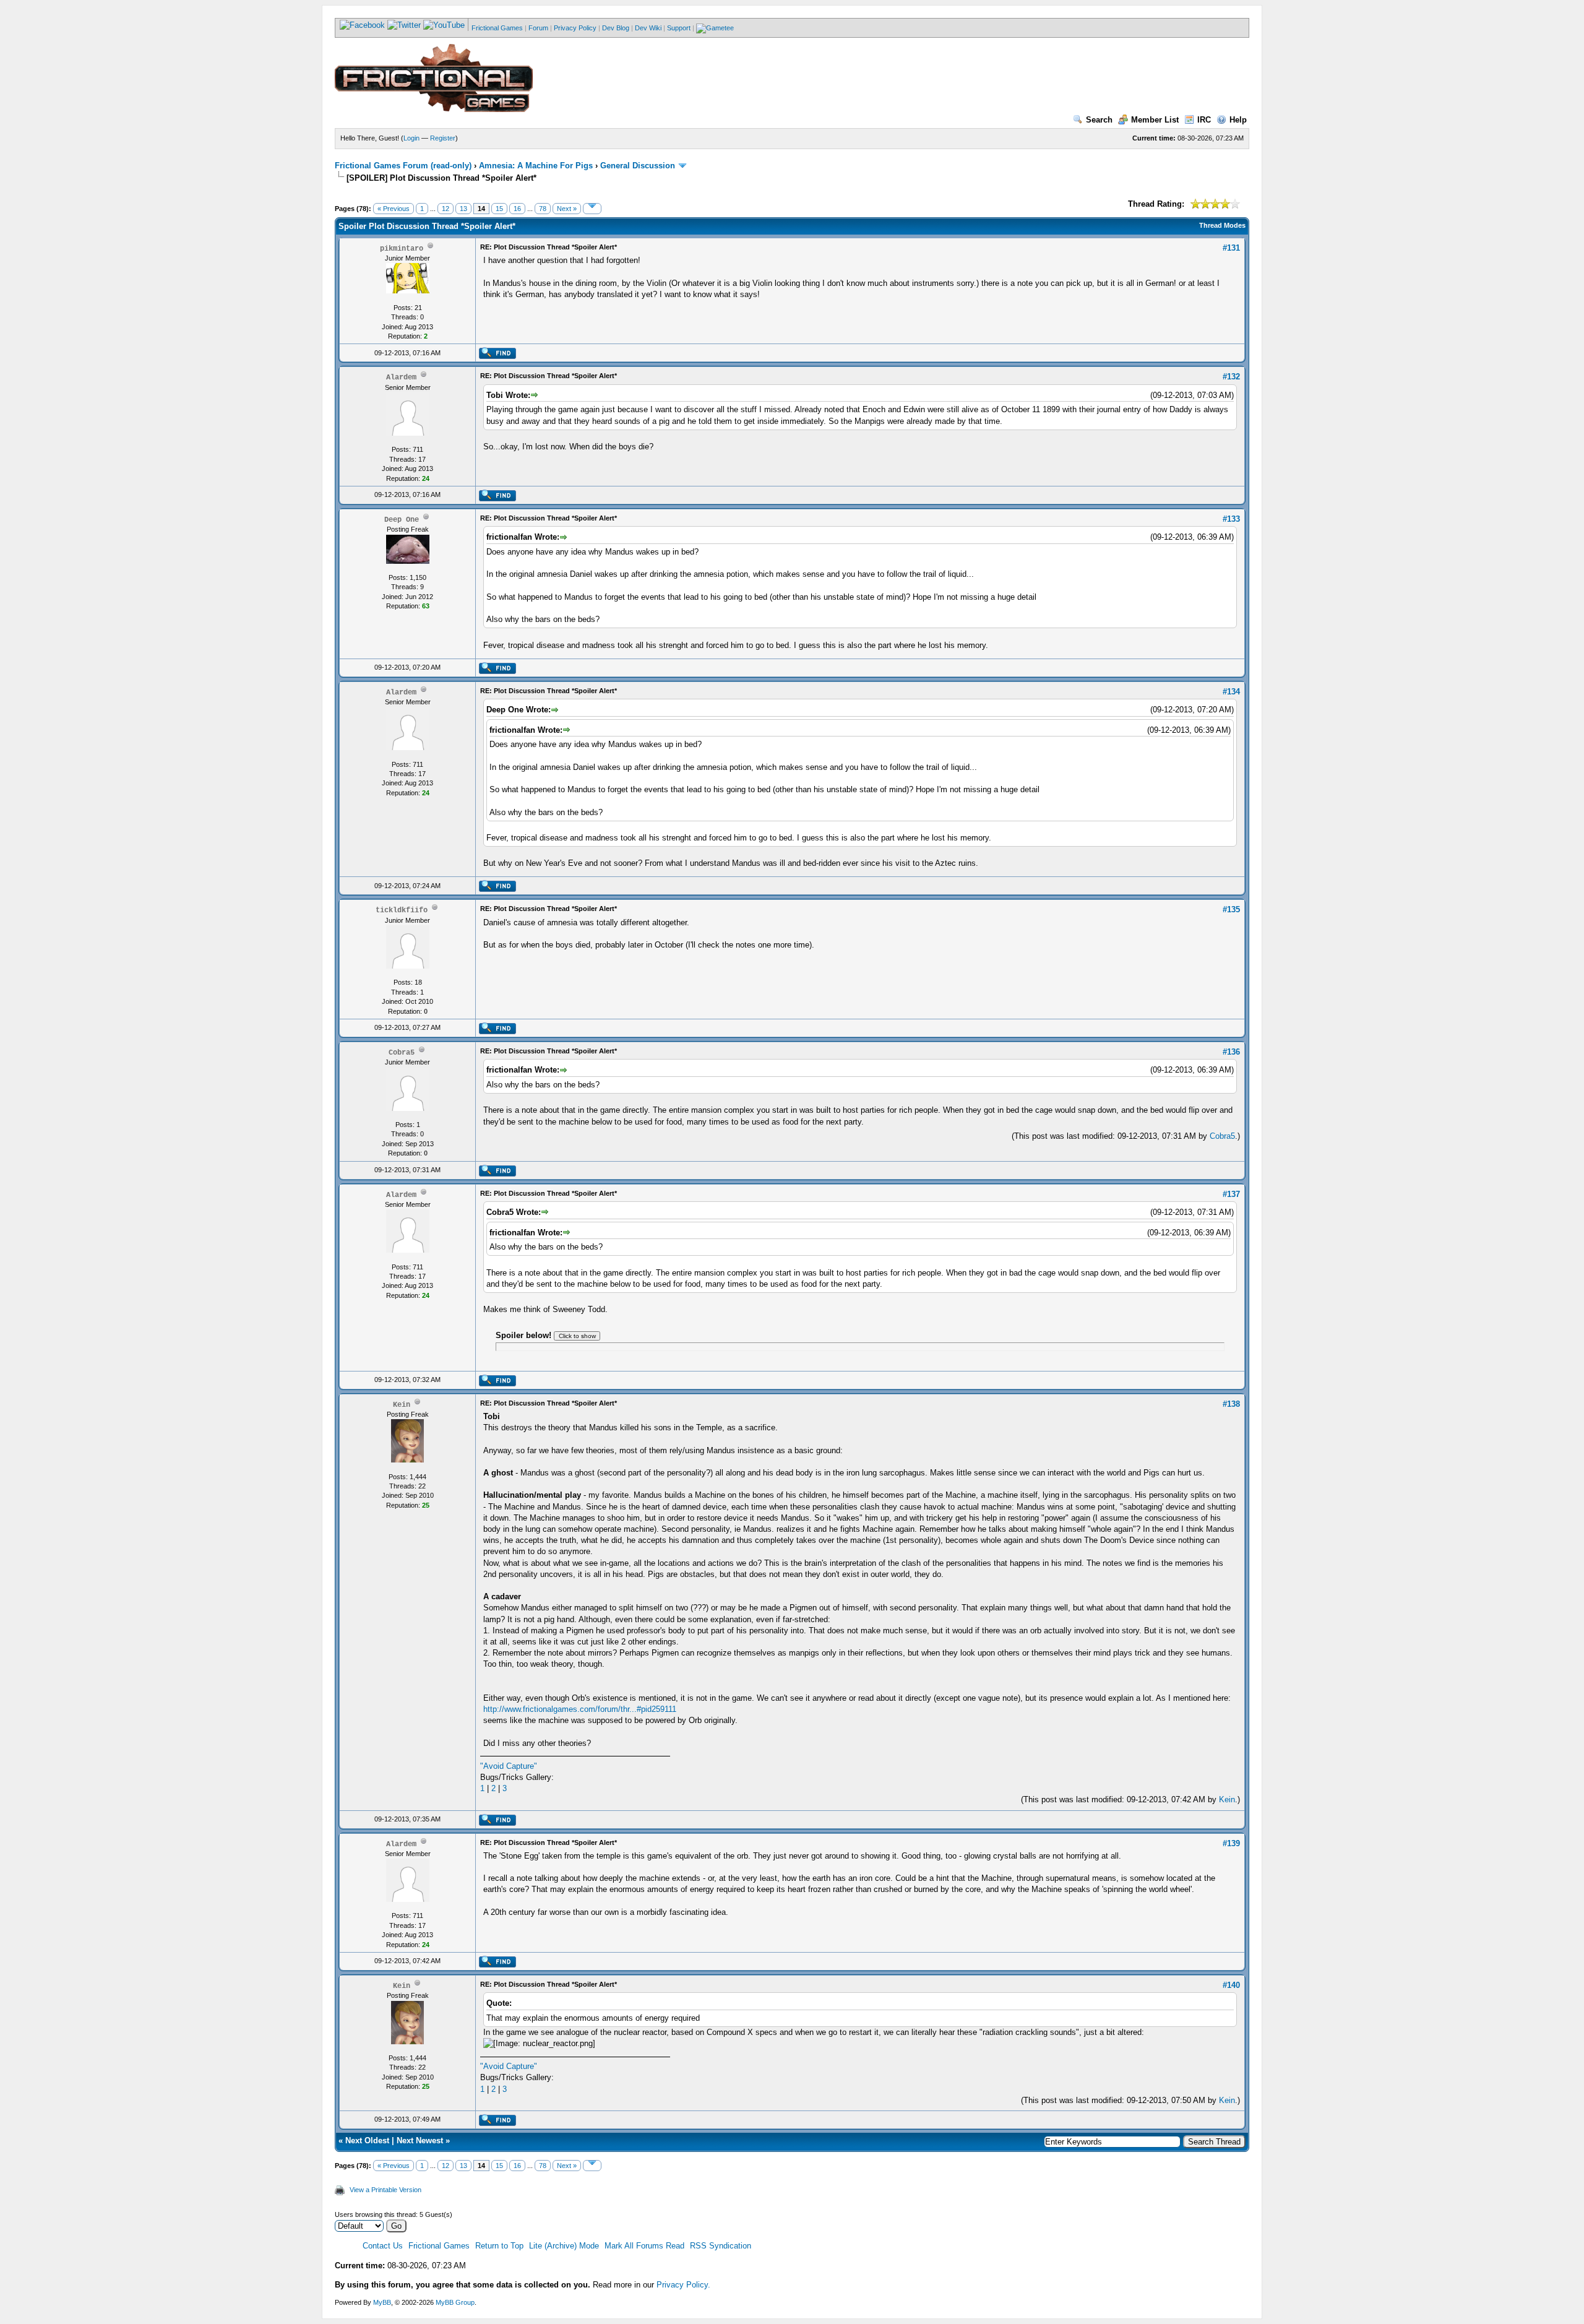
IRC (1204, 120)
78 (543, 209)
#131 (1231, 248)
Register (443, 138)
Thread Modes (1222, 225)
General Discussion (638, 166)
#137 (1231, 1194)
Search (1099, 120)
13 (463, 209)
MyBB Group (455, 2302)
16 (517, 209)
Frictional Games (497, 28)
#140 (1231, 1985)
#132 (1231, 377)
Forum (538, 28)
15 (499, 209)
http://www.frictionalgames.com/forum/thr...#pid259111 (580, 1709)
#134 (1231, 692)
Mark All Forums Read (644, 2246)
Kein (1227, 1799)
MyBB (382, 2302)
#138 (1231, 1404)
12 (445, 209)
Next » (567, 209)
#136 (1231, 1052)
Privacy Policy (575, 28)
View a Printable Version (385, 2190)
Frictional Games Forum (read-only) (403, 166)
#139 (1231, 1843)
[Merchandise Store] (715, 28)
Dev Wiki (648, 28)
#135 (1231, 909)
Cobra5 (1222, 1136)
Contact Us (383, 2246)
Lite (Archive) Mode (564, 2246)
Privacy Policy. (683, 2285)
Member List (1155, 120)
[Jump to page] (592, 209)
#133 (1231, 519)
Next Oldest (367, 2140)
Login (411, 138)
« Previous (394, 209)
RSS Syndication (721, 2246)
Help (1238, 120)
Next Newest (420, 2140)
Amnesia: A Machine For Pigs (536, 166)
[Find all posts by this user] (497, 356)
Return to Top (499, 2246)
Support (679, 28)
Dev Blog (616, 28)
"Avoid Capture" (509, 1766)
